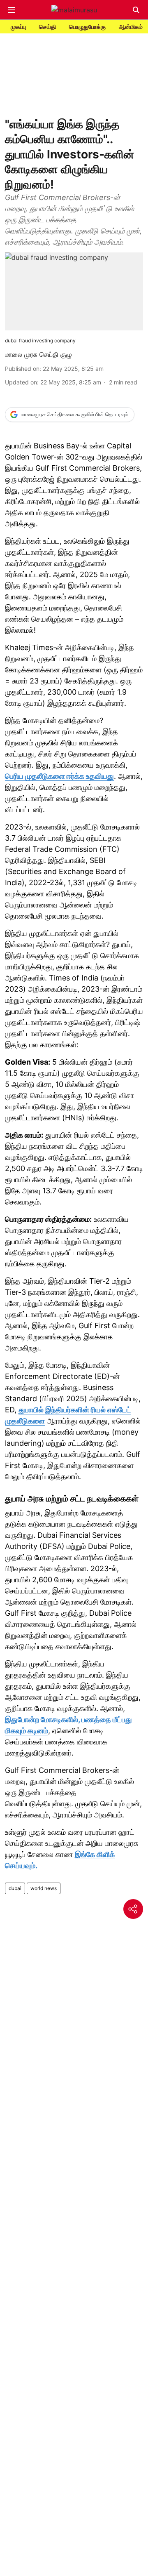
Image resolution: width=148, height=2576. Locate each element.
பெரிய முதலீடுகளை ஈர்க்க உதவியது (59, 776)
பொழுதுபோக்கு (87, 27)
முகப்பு (18, 27)
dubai (15, 1888)
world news (44, 1888)
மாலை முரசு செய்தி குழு (38, 354)
